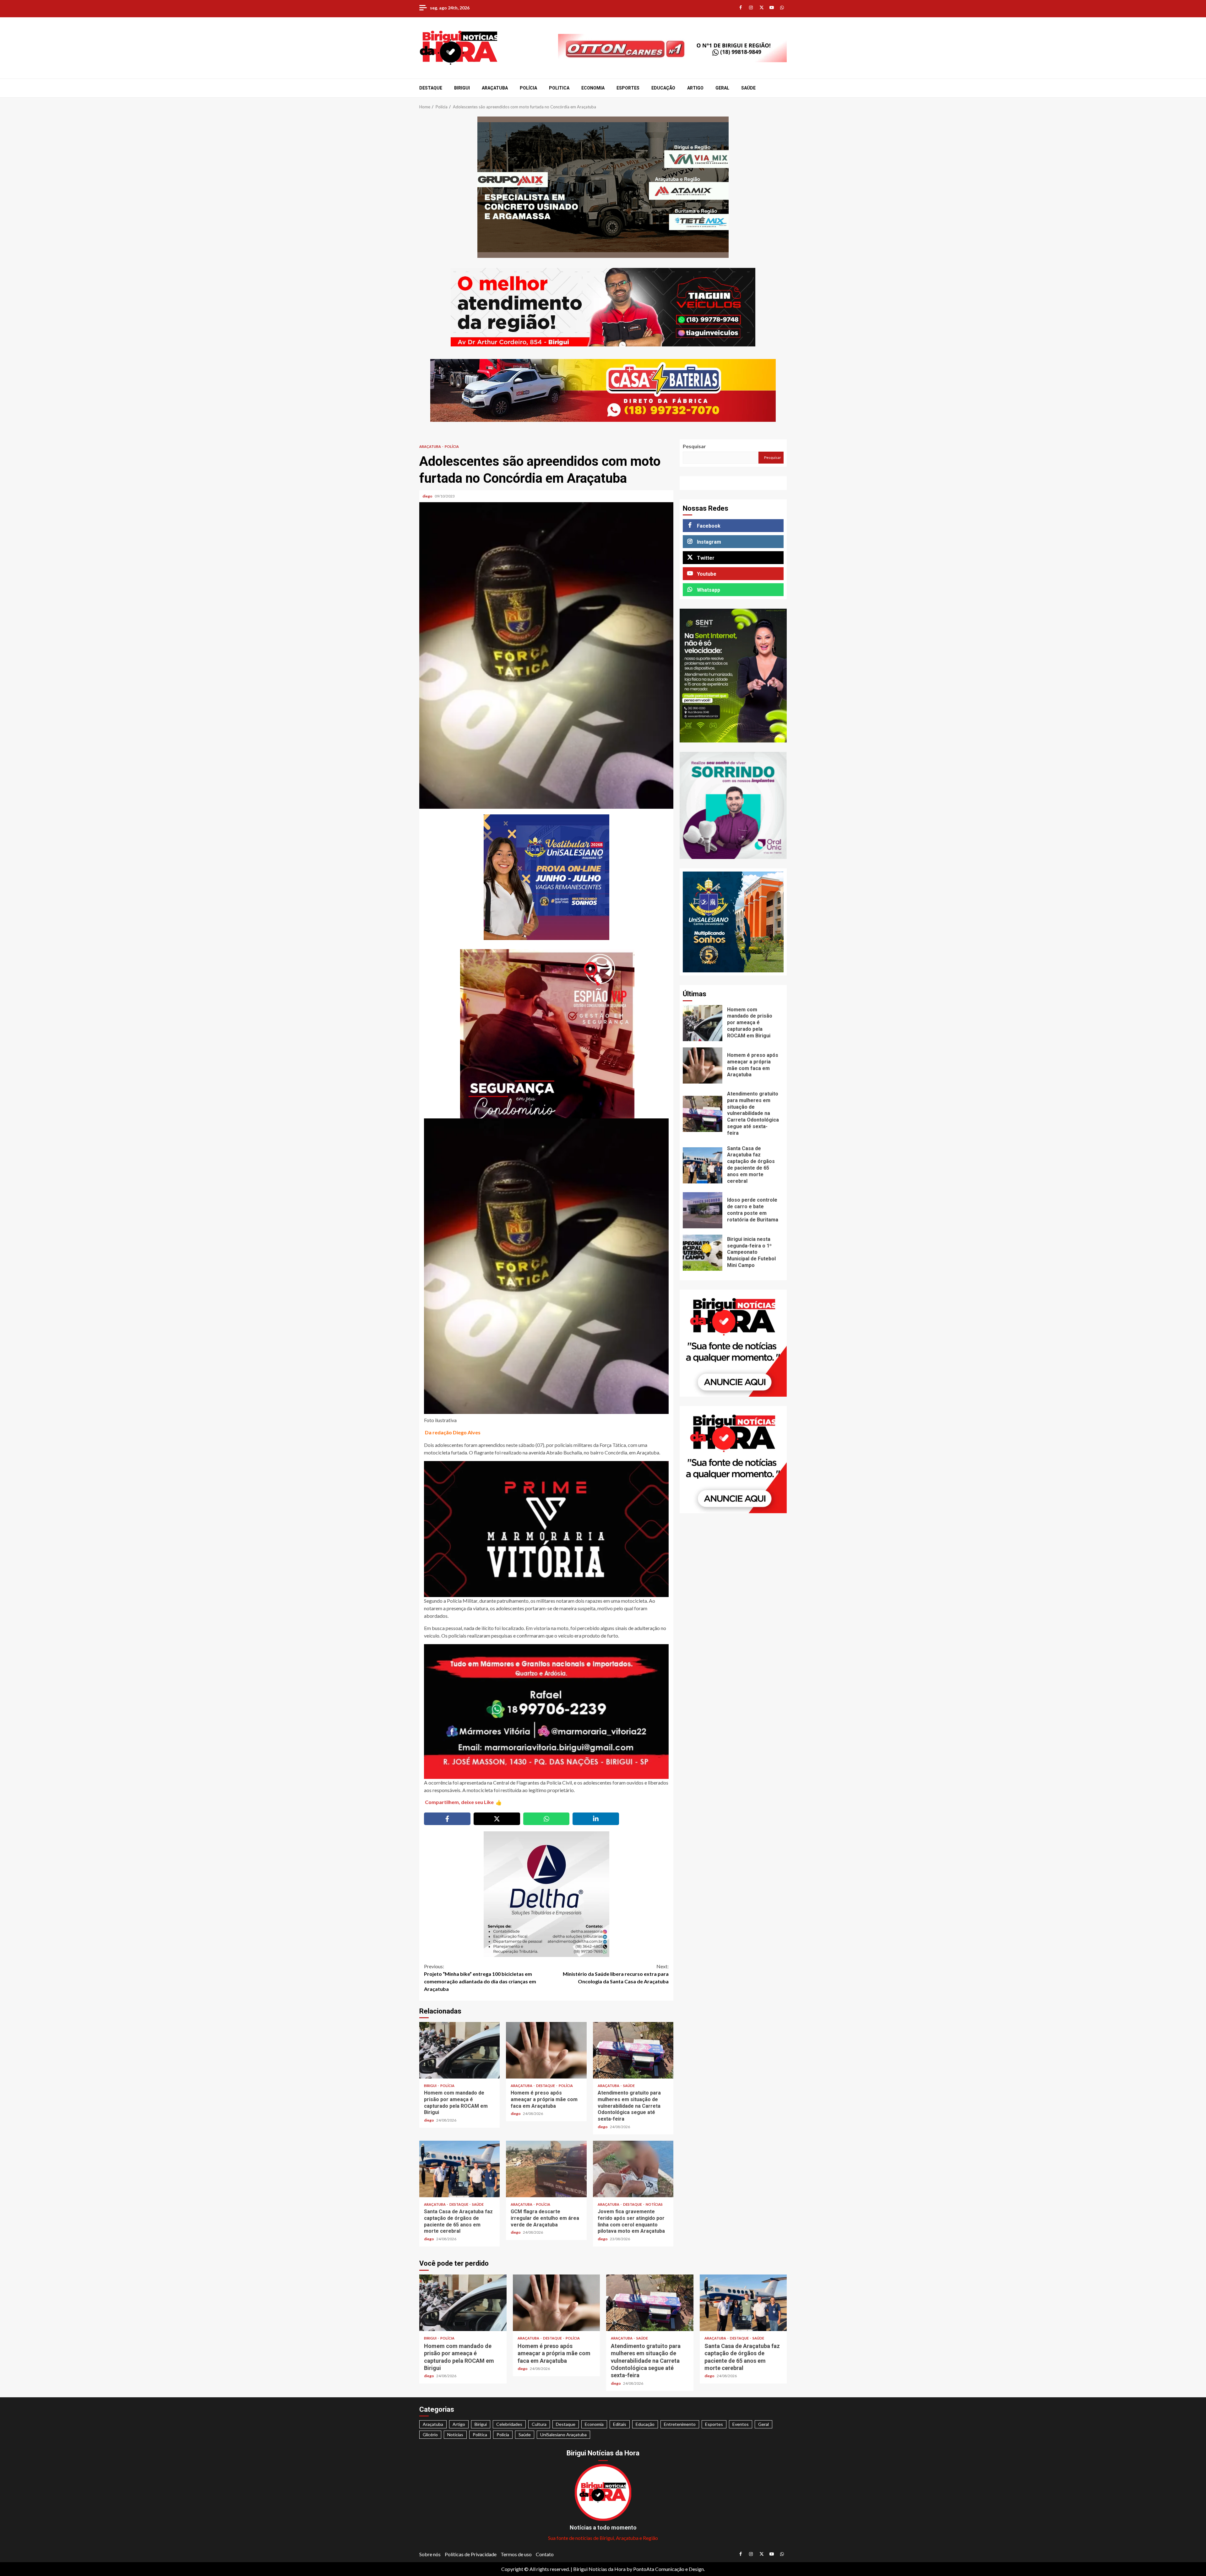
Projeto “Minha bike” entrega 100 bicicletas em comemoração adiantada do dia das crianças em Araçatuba (480, 1978)
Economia (593, 88)
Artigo (695, 88)
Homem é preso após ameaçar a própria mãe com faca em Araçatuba (546, 2050)
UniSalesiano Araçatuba (563, 2435)
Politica (559, 88)
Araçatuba (495, 88)
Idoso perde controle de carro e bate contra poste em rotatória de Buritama (703, 1210)
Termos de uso (516, 2554)
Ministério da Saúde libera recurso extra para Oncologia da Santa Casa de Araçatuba (616, 1974)
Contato (545, 2554)
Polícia (528, 88)
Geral (722, 88)
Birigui (462, 88)
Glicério (430, 2435)
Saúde (748, 88)
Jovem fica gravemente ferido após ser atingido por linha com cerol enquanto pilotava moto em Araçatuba (633, 2169)
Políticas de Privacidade (471, 2554)
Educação (663, 88)
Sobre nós (430, 2554)
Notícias (654, 2204)
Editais (620, 2424)
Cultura (539, 2424)
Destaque (431, 88)
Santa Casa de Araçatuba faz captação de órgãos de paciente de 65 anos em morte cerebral (459, 2169)
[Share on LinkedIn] (596, 1819)
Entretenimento (680, 2424)
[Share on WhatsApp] (546, 1819)
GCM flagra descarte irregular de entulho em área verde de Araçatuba (546, 2169)
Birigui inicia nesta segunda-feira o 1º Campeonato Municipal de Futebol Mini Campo (703, 1253)
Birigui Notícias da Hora (599, 2569)
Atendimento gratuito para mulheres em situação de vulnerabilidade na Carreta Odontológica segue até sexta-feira (633, 2050)
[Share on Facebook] (447, 1819)
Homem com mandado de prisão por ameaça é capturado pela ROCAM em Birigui (459, 2050)
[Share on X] (497, 1819)
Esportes (628, 88)
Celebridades (509, 2424)
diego (428, 496)
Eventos (741, 2424)
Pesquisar (694, 446)
